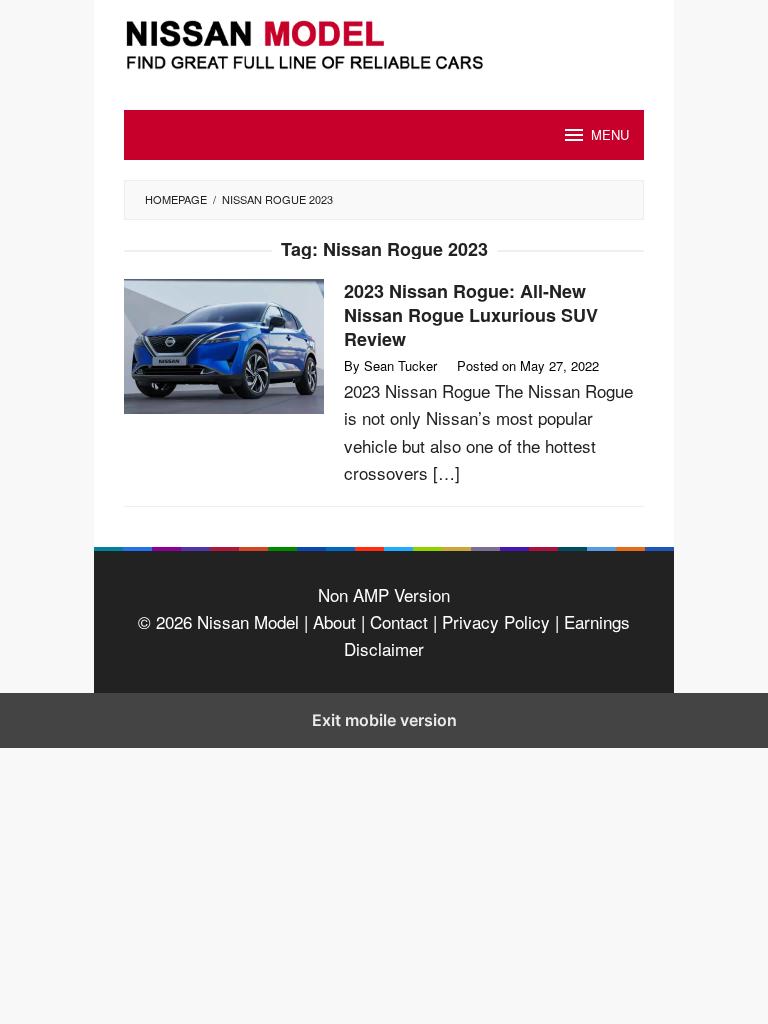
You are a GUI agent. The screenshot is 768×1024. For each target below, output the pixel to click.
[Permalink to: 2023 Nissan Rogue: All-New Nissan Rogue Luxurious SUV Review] (224, 343)
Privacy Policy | (498, 621)
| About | (334, 621)
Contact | (401, 621)
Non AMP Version (384, 594)
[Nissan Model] (384, 41)
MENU (610, 134)
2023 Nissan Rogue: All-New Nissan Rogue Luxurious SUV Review (471, 315)
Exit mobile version (384, 720)
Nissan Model (248, 621)
